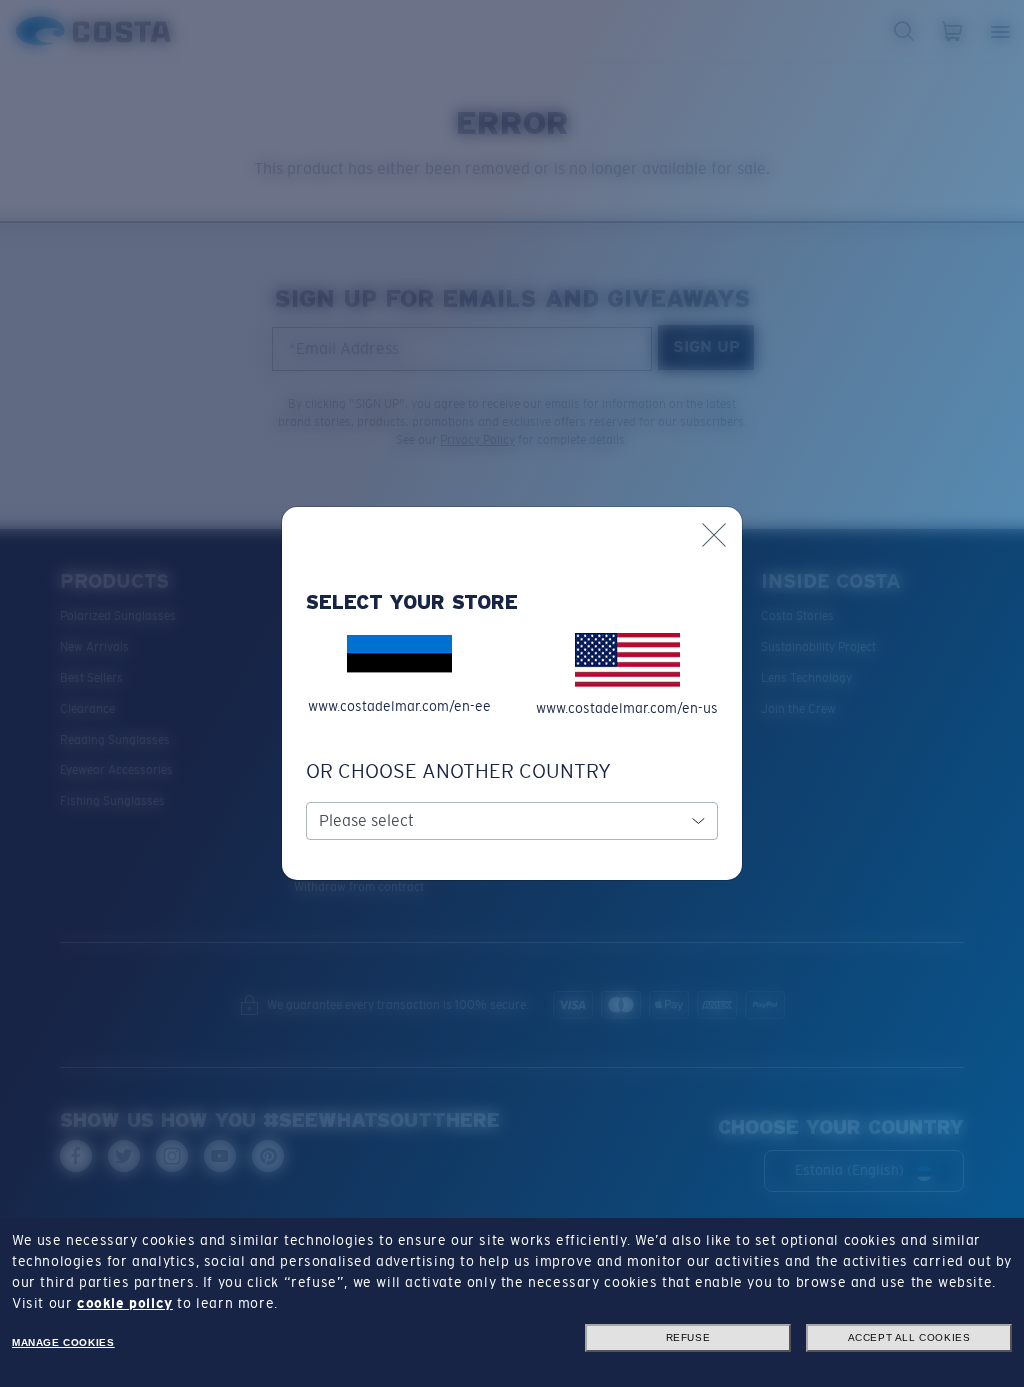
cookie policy (125, 1303)
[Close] (714, 535)
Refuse (688, 1337)
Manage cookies (63, 1342)
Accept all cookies (909, 1337)
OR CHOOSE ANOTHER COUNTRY (458, 771)
